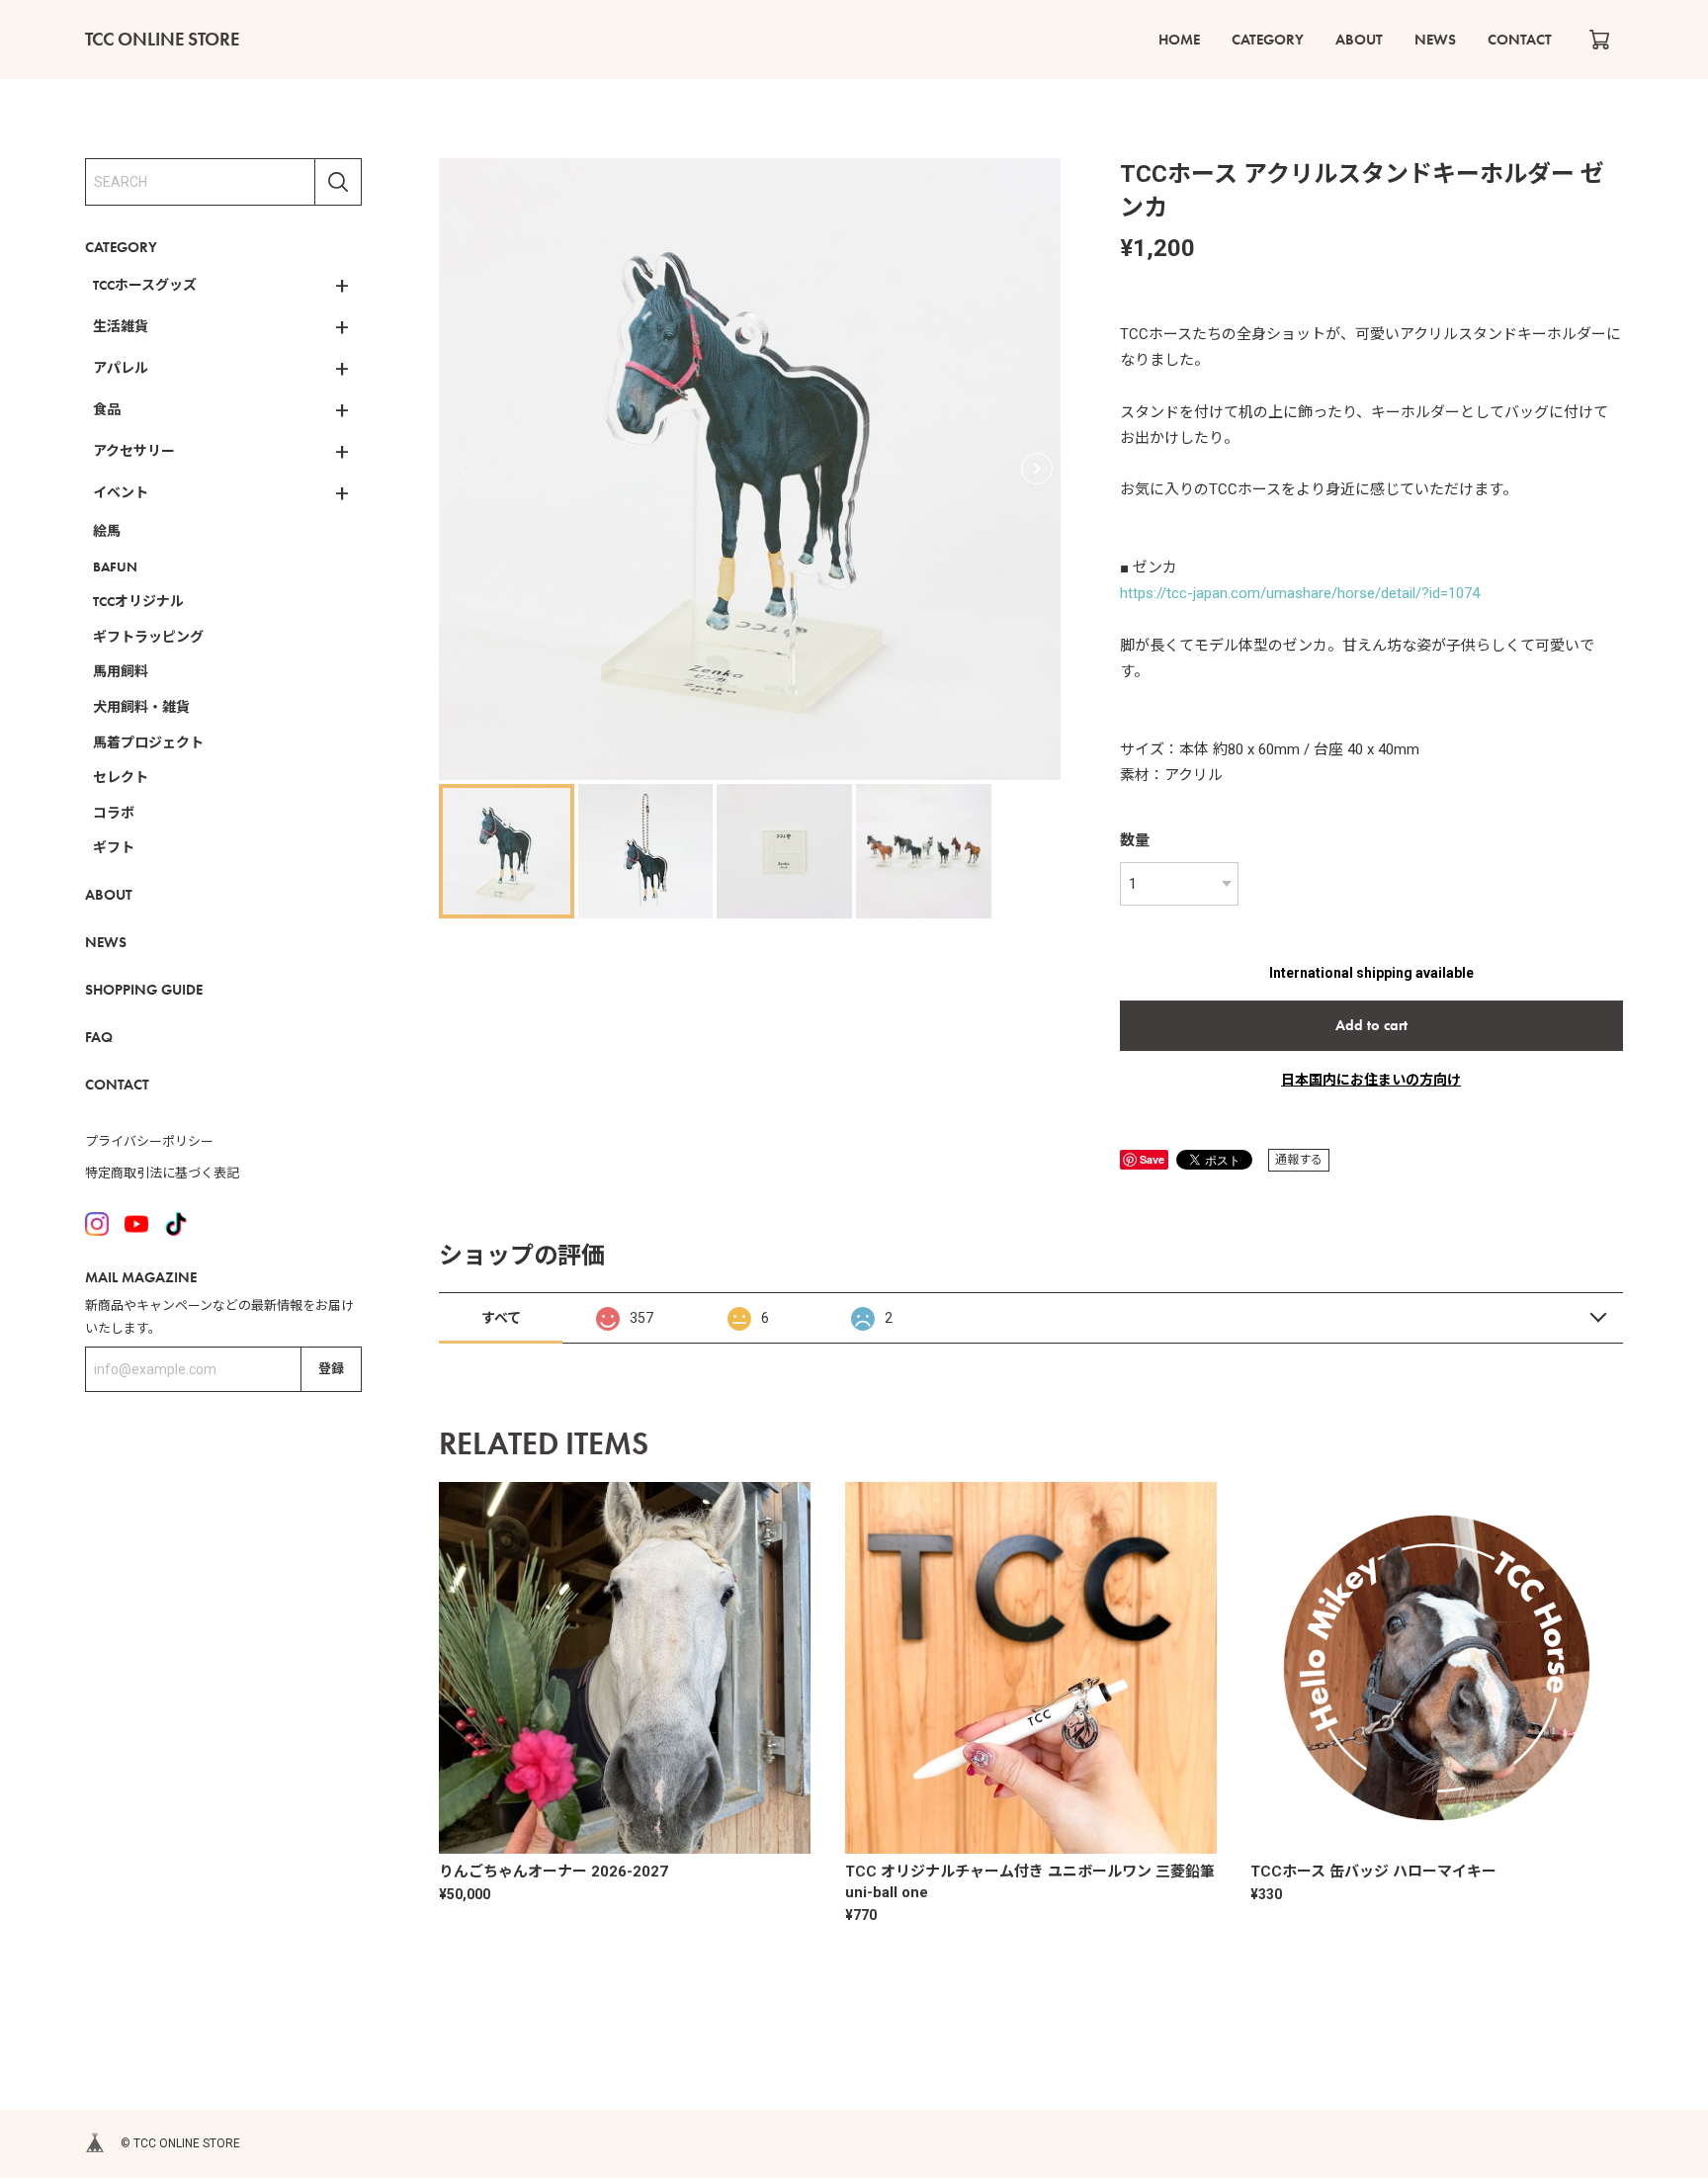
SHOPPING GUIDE (144, 990)
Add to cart (1371, 1025)
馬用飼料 (121, 671)
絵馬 (107, 531)
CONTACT (1520, 40)
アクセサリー (134, 451)
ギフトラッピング (148, 637)
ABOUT (1359, 40)
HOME (1179, 40)
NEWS (1435, 40)
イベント (121, 492)
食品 (107, 409)
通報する (1299, 1160)
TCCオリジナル (138, 601)
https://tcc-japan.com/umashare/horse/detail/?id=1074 (1300, 593)
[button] (1037, 469)
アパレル (121, 368)
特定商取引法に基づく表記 (162, 1173)
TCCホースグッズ (145, 285)
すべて (501, 1318)
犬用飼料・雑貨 (141, 707)
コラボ (114, 813)
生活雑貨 (121, 326)
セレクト (121, 777)
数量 (1135, 840)
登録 (331, 1369)
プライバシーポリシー (149, 1141)
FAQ (99, 1037)
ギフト (114, 847)
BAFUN (115, 566)
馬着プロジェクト (148, 742)
